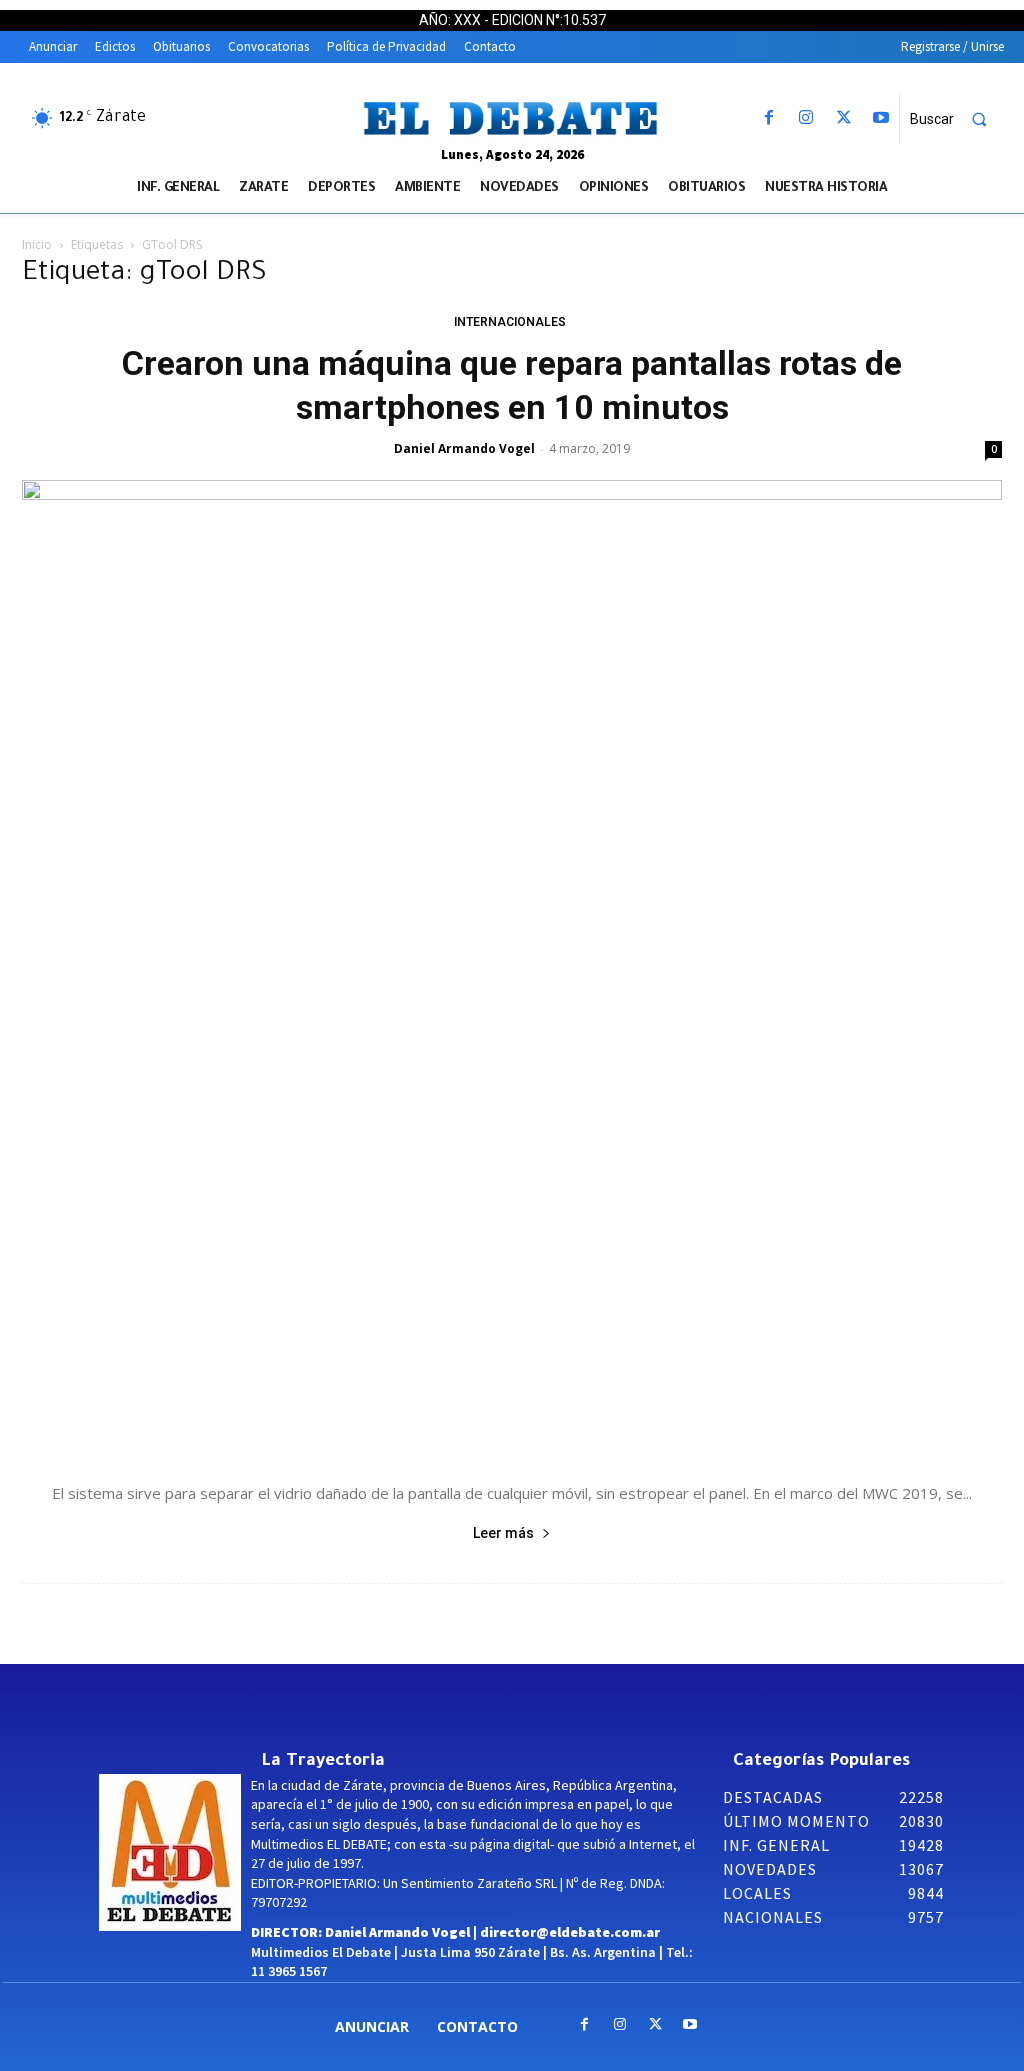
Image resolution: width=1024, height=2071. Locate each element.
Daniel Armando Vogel (464, 448)
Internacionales (510, 322)
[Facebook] (769, 118)
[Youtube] (880, 118)
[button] (957, 119)
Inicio (37, 244)
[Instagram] (806, 118)
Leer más (503, 1533)
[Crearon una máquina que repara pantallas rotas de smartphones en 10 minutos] (512, 970)
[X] (843, 118)
